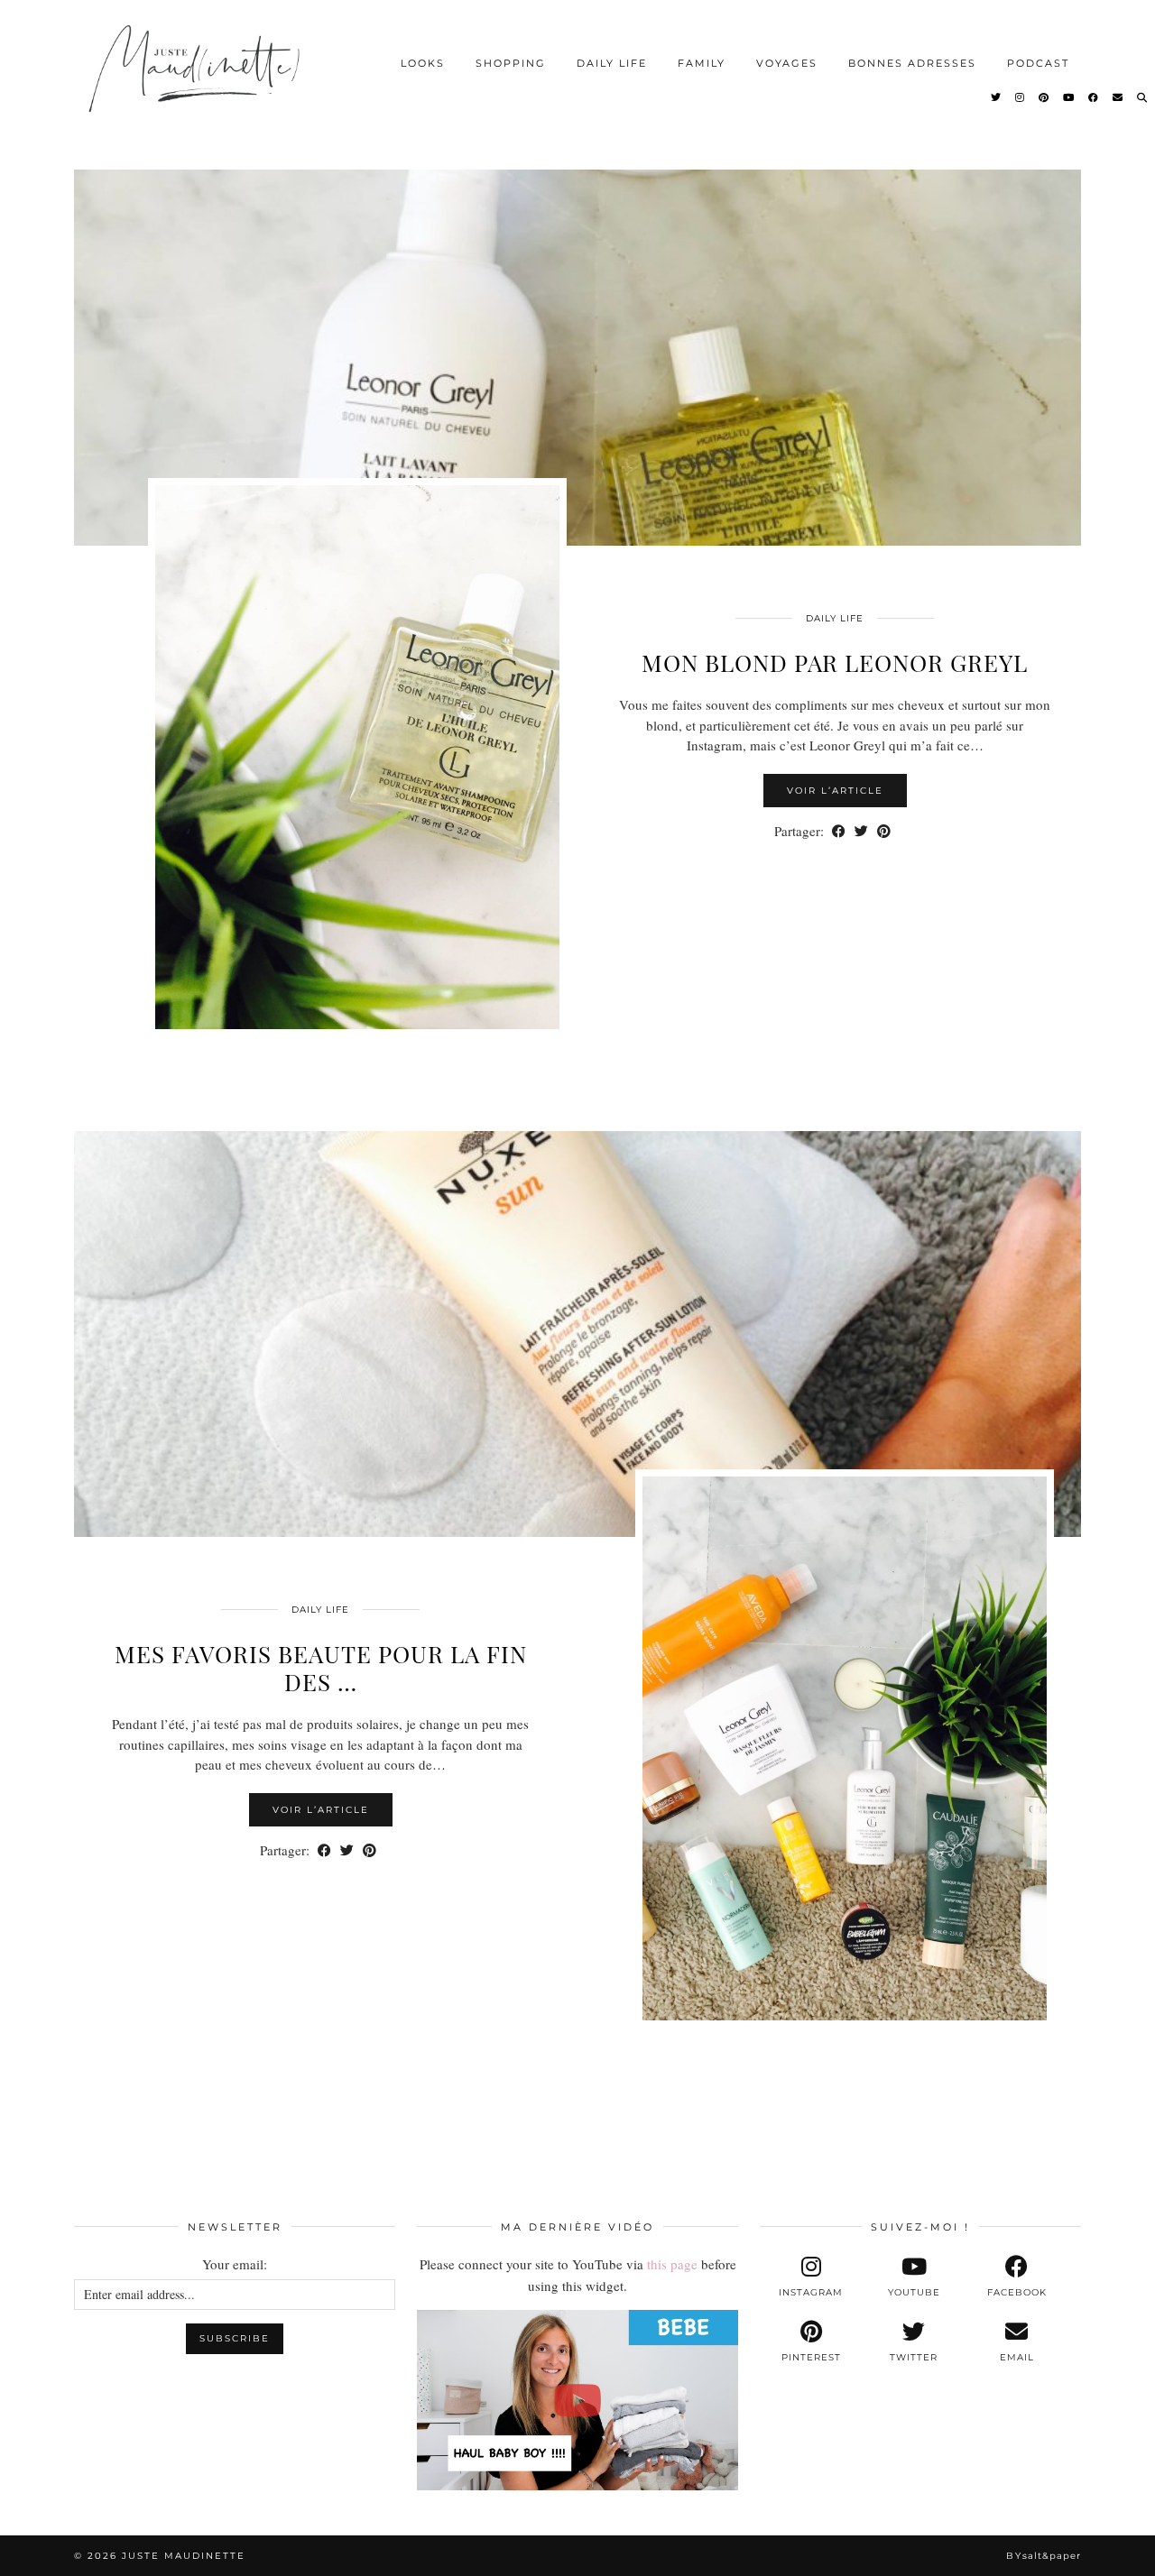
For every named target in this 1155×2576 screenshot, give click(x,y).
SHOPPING (511, 63)
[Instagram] (1021, 97)
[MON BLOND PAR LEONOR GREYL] (577, 343)
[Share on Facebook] (839, 831)
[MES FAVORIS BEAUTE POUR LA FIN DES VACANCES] (577, 1334)
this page (672, 2264)
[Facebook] (1094, 97)
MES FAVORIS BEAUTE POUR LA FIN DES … (321, 1668)
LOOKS (423, 63)
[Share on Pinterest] (884, 831)
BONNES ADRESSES (912, 63)
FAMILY (702, 63)
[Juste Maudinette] (197, 83)
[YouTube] (1069, 97)
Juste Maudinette (184, 2556)
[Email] (1118, 97)
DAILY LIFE (612, 63)
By (1044, 2556)
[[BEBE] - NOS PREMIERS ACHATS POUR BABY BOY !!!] (577, 2400)
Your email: (235, 2264)
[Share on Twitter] (861, 831)
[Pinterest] (1044, 97)
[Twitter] (997, 97)
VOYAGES (787, 63)
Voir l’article (835, 791)
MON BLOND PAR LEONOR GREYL (835, 662)
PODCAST (1038, 63)
